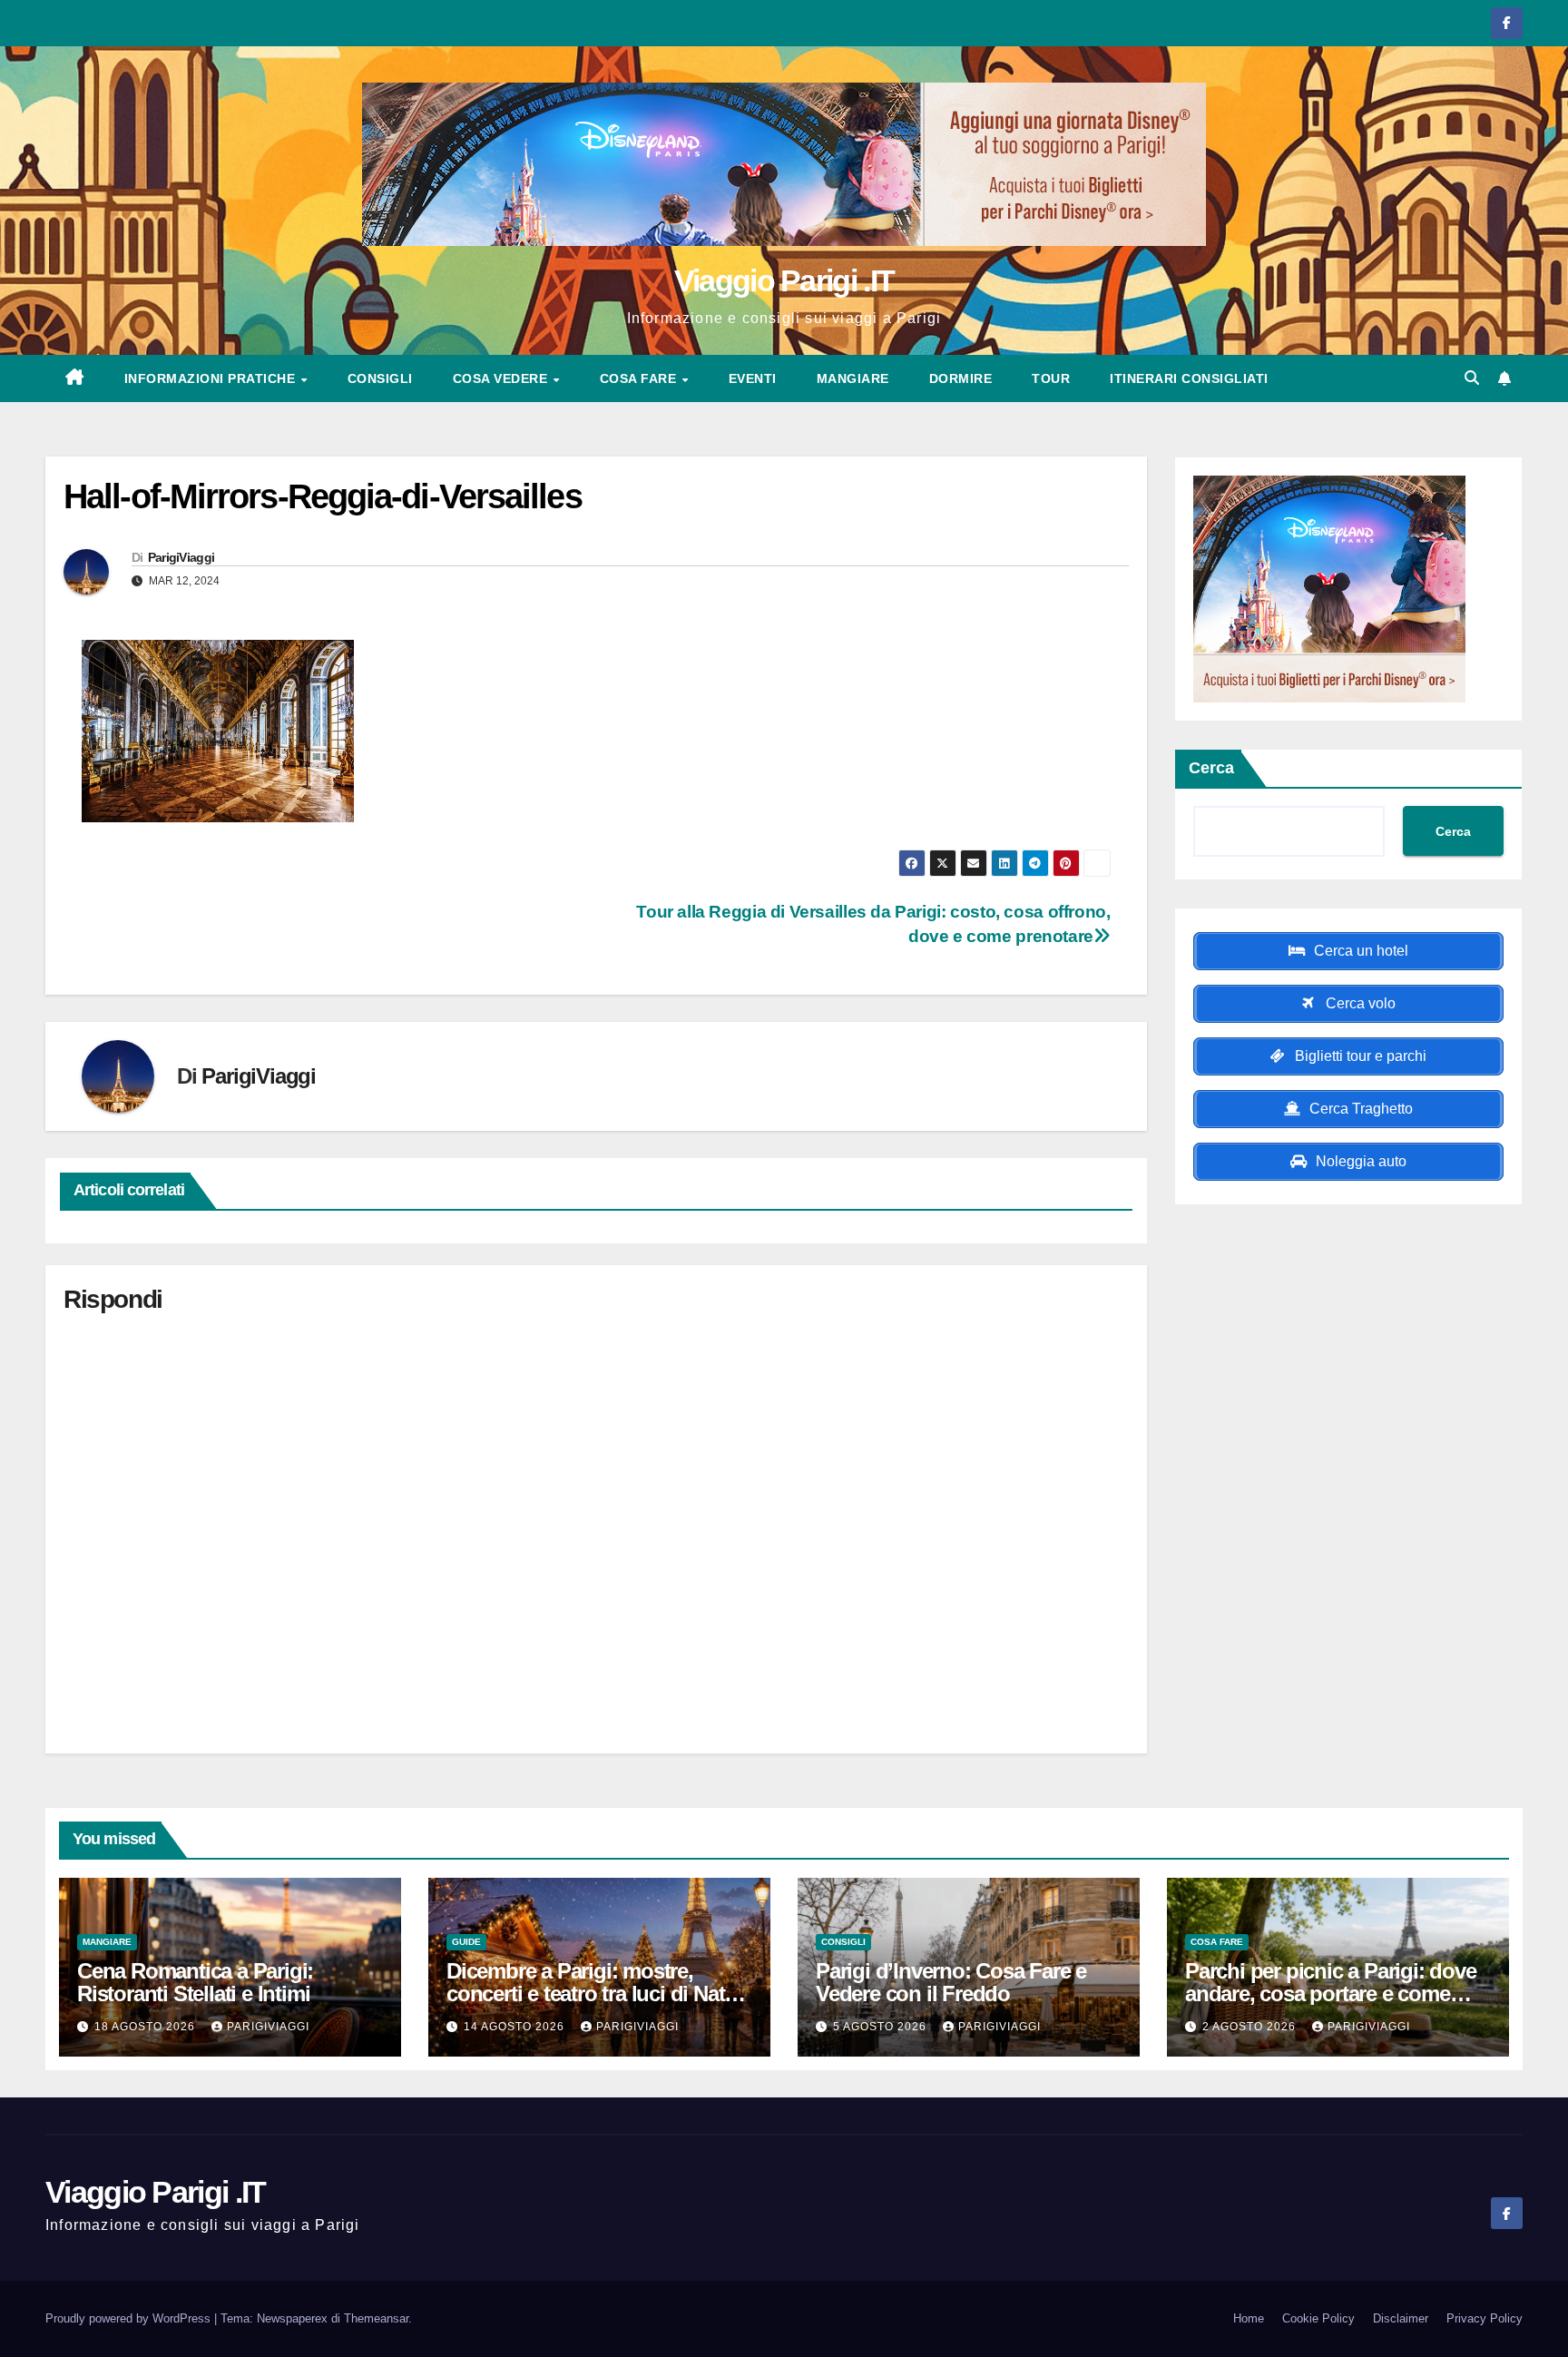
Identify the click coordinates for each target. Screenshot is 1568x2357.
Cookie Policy (1318, 2318)
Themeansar (376, 2318)
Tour (1051, 378)
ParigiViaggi (181, 557)
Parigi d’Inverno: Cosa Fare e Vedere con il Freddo (951, 1982)
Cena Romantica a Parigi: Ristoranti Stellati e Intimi (195, 1982)
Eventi (753, 378)
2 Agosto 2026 (1251, 2027)
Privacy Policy (1485, 2318)
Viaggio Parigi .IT (784, 280)
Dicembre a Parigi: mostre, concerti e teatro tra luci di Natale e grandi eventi (599, 1994)
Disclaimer (1401, 2318)
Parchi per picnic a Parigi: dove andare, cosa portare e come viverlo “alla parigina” (1331, 1994)
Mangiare (853, 378)
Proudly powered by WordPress (130, 2318)
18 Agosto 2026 (147, 2027)
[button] (1472, 378)
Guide (466, 1942)
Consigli (380, 378)
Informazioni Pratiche (212, 378)
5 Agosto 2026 (882, 2027)
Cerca (1211, 768)
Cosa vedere (502, 378)
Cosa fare (640, 378)
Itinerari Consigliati (1189, 378)
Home (1249, 2318)
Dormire (961, 378)
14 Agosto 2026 (516, 2027)
